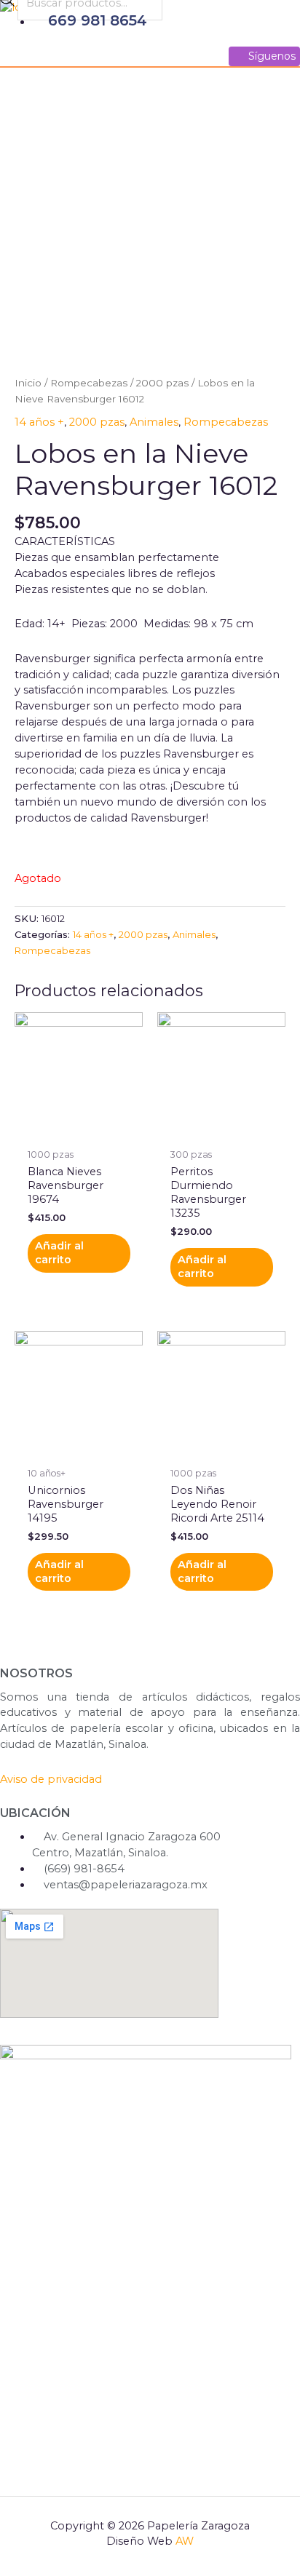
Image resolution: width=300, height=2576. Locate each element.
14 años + (39, 422)
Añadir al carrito (59, 1253)
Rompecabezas (89, 383)
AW (185, 2541)
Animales (154, 422)
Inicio (28, 383)
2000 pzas (162, 383)
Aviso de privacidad (51, 1779)
